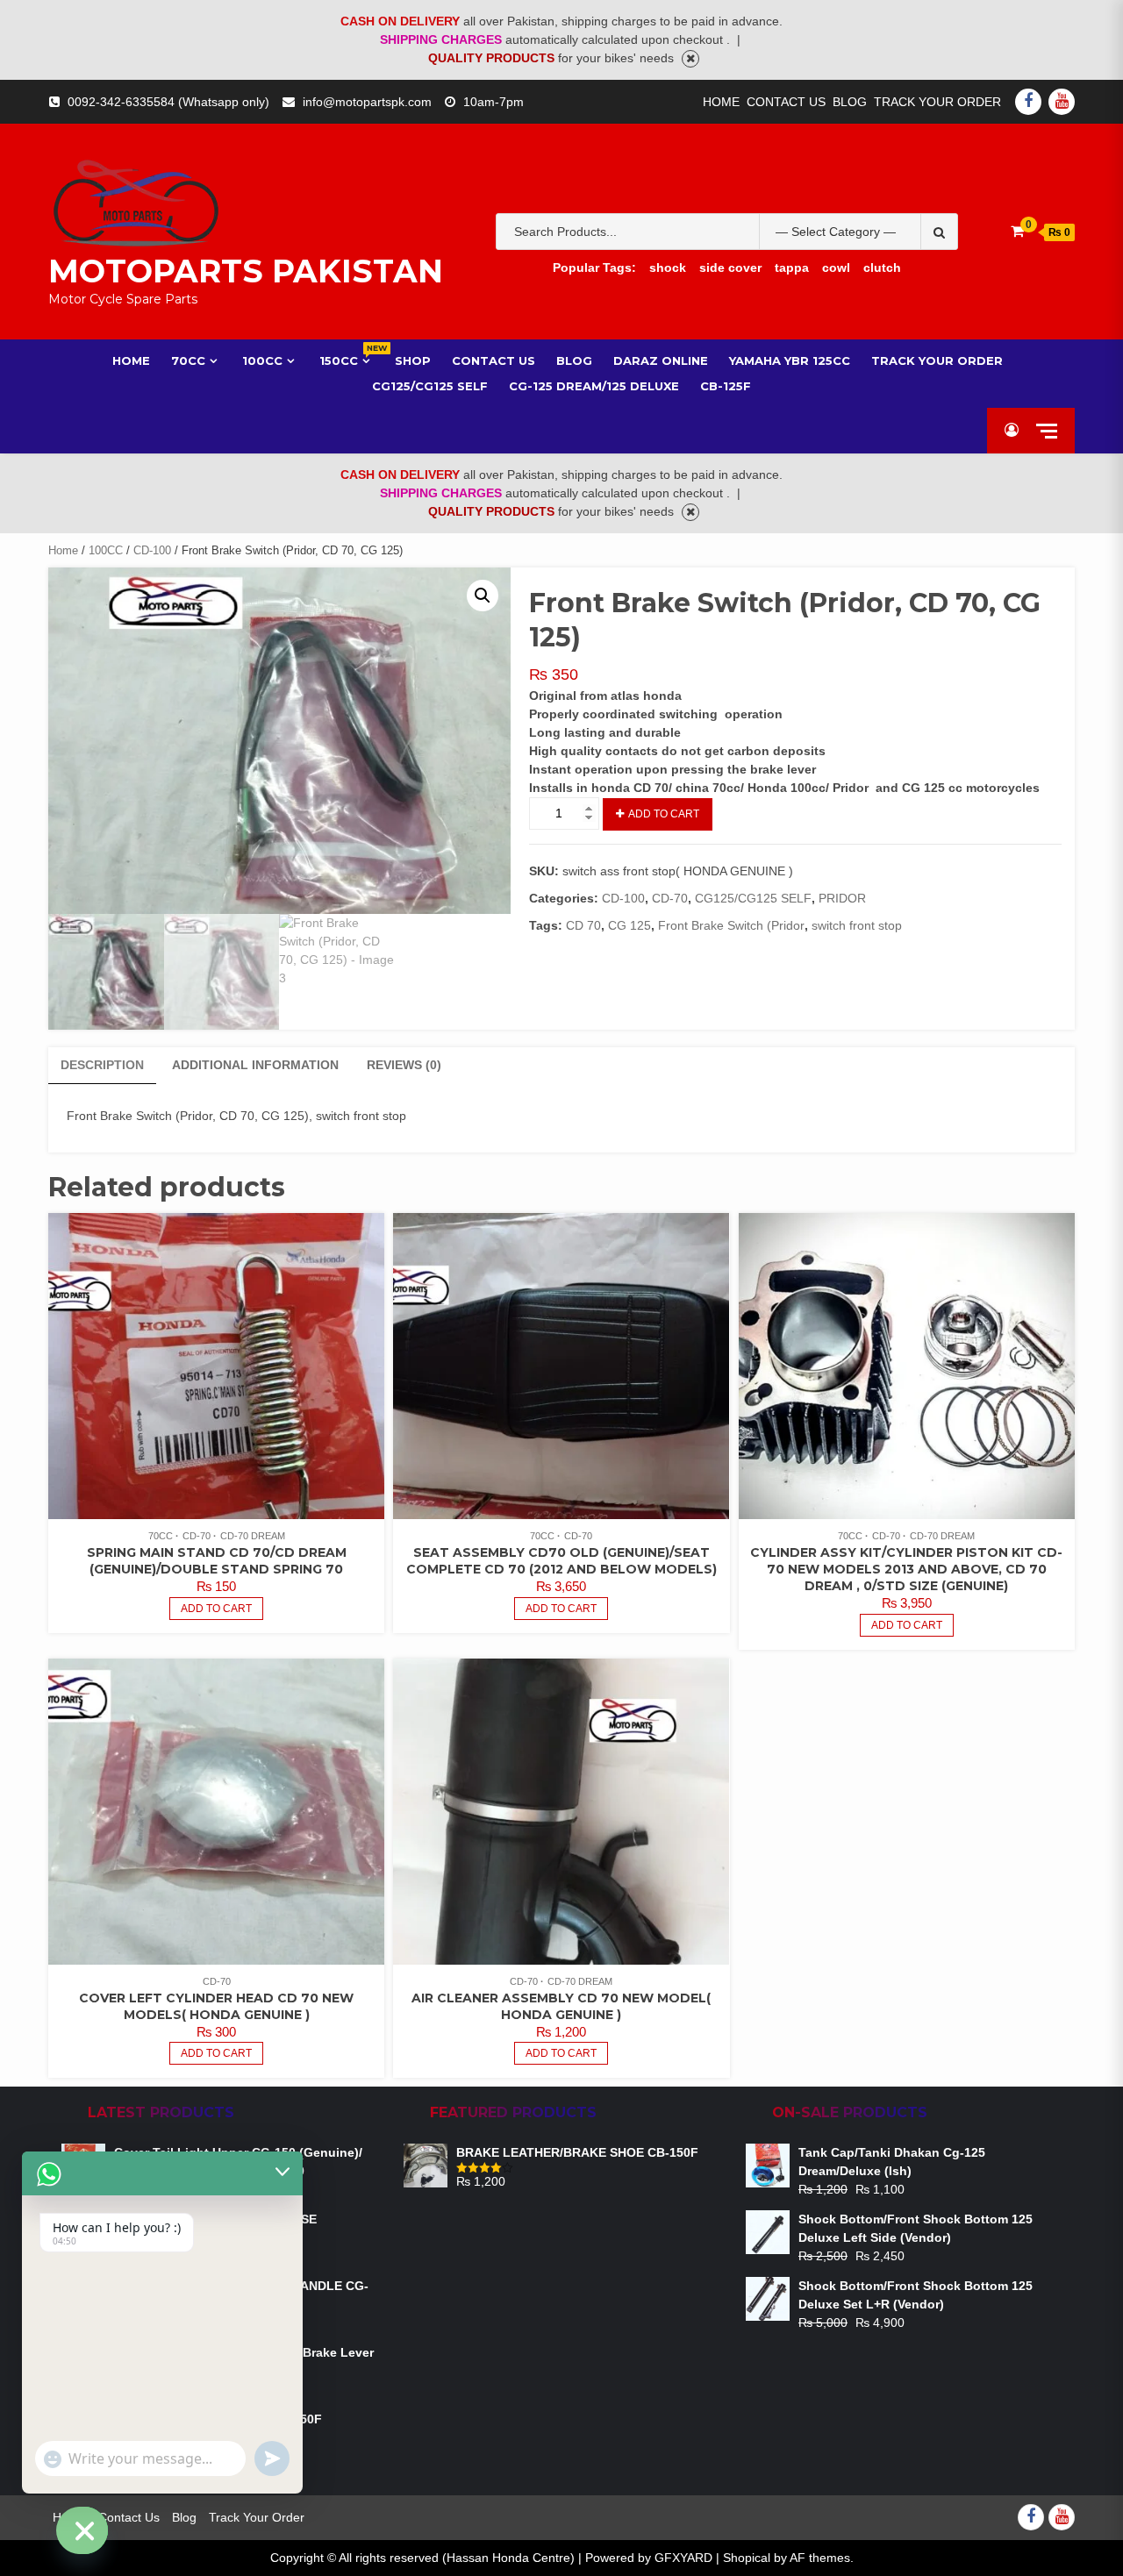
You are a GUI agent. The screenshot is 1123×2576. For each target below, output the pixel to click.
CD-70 (670, 898)
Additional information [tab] (255, 1065)
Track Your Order (937, 102)
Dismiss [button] (690, 59)
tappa (792, 268)
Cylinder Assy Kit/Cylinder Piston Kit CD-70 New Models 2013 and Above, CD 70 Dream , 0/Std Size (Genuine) (906, 1569)
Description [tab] (102, 1065)
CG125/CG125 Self (430, 386)
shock (668, 268)
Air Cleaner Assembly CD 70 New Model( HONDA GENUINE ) (561, 2006)
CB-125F (726, 386)
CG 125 (629, 925)
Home (721, 102)
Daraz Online (661, 360)
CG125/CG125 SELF (753, 898)
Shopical (747, 2558)
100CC (262, 360)
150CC (347, 360)
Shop (413, 360)
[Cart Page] (1017, 231)
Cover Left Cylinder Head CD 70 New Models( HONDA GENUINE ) (216, 2006)
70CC (188, 360)
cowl (836, 268)
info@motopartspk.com (367, 102)
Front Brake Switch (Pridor (731, 925)
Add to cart (664, 814)
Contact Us (786, 102)
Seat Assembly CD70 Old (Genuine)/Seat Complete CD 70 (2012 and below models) (561, 1561)
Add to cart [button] (216, 1609)
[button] (483, 596)
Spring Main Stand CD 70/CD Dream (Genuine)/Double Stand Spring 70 (217, 1561)
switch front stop (857, 925)
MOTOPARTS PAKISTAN (246, 271)
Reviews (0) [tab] (404, 1065)
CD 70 (583, 925)
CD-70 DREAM (253, 1536)
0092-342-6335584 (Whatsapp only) (168, 102)
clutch (882, 268)
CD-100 (152, 550)
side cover (730, 268)
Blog (850, 102)
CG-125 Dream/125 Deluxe (594, 386)
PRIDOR (842, 898)
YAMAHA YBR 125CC (790, 360)
